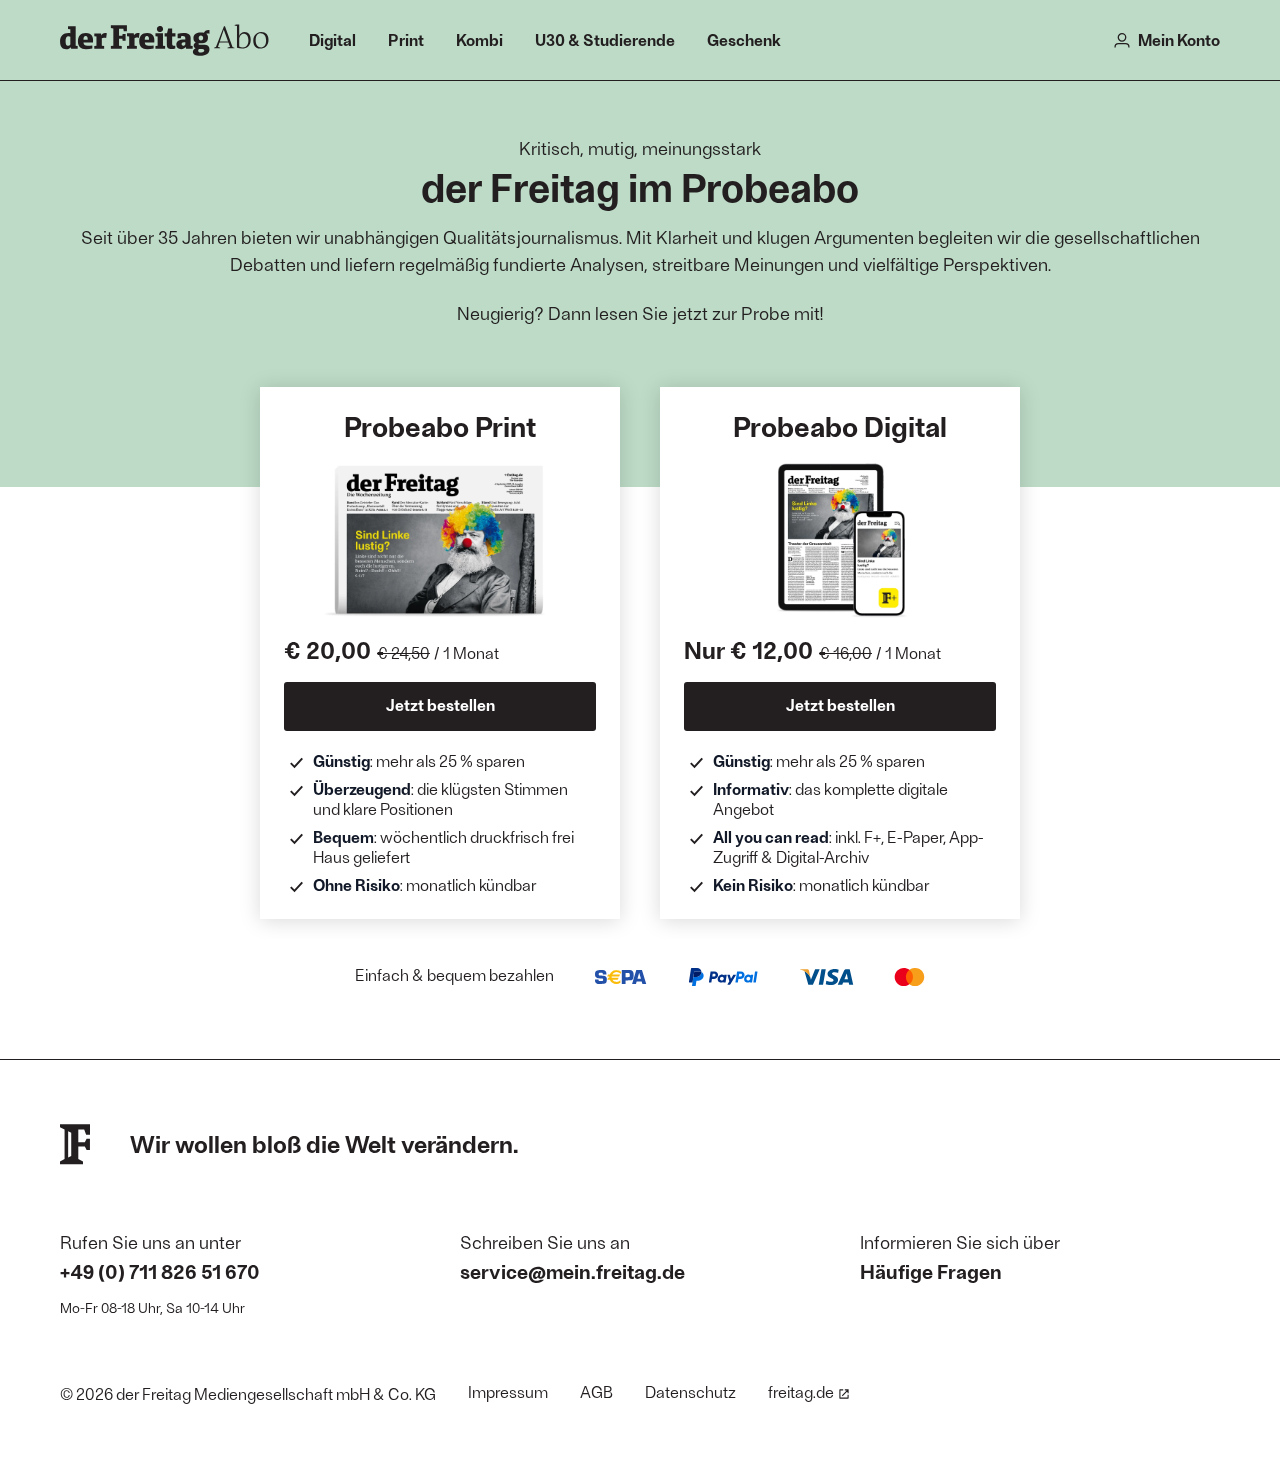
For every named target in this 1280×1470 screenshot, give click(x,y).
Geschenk (744, 39)
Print (406, 39)
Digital (332, 39)
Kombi (479, 39)
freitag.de (801, 1391)
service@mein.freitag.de (572, 1271)
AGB (596, 1391)
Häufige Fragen (931, 1271)
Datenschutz (690, 1391)
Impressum (508, 1391)
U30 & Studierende (605, 39)
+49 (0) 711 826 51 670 (160, 1271)
